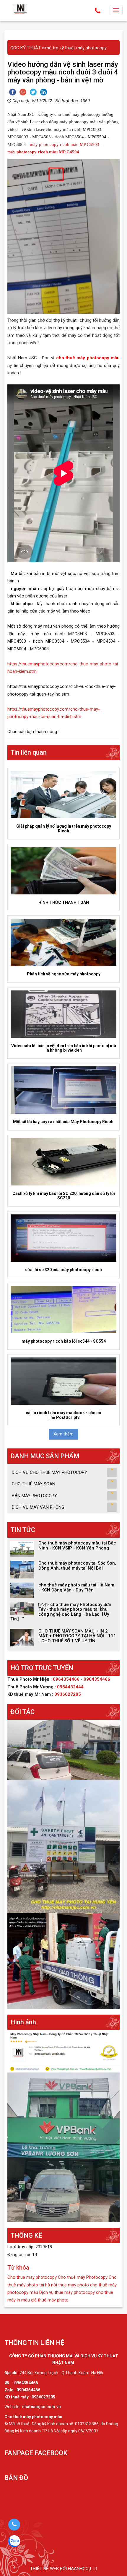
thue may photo (74, 2285)
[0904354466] (14, 2525)
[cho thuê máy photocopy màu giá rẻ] (63, 2147)
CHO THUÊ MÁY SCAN (34, 1484)
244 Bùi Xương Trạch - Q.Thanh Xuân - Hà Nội (61, 2373)
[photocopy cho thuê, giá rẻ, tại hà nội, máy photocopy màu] (63, 2051)
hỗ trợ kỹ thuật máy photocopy (77, 48)
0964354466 (67, 1679)
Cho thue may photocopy (32, 2277)
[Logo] (21, 9)
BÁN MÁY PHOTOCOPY (34, 1496)
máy (43, 152)
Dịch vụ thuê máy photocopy (67, 2292)
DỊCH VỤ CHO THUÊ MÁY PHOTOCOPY (49, 1472)
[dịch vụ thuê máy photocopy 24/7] (63, 1750)
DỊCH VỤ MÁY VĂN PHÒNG (38, 1507)
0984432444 (70, 1687)
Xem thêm (63, 1434)
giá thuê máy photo (50, 2300)
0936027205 (68, 1694)
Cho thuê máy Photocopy (83, 2277)
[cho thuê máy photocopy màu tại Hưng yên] (63, 1846)
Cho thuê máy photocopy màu (33, 2417)
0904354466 (97, 1679)
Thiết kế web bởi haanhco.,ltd (64, 2569)
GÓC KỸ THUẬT (26, 48)
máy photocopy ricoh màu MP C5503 (65, 144)
